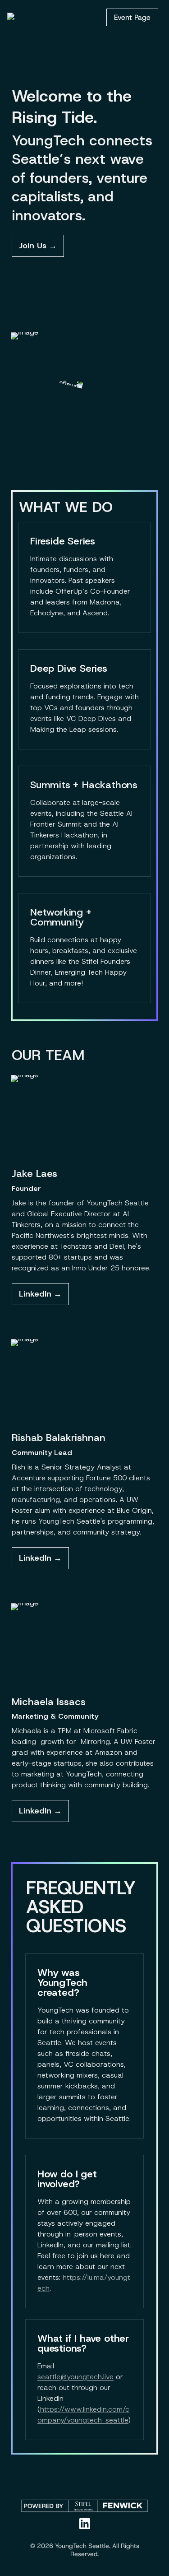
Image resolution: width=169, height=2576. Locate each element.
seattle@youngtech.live (75, 2377)
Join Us (33, 246)
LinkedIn (35, 1294)
